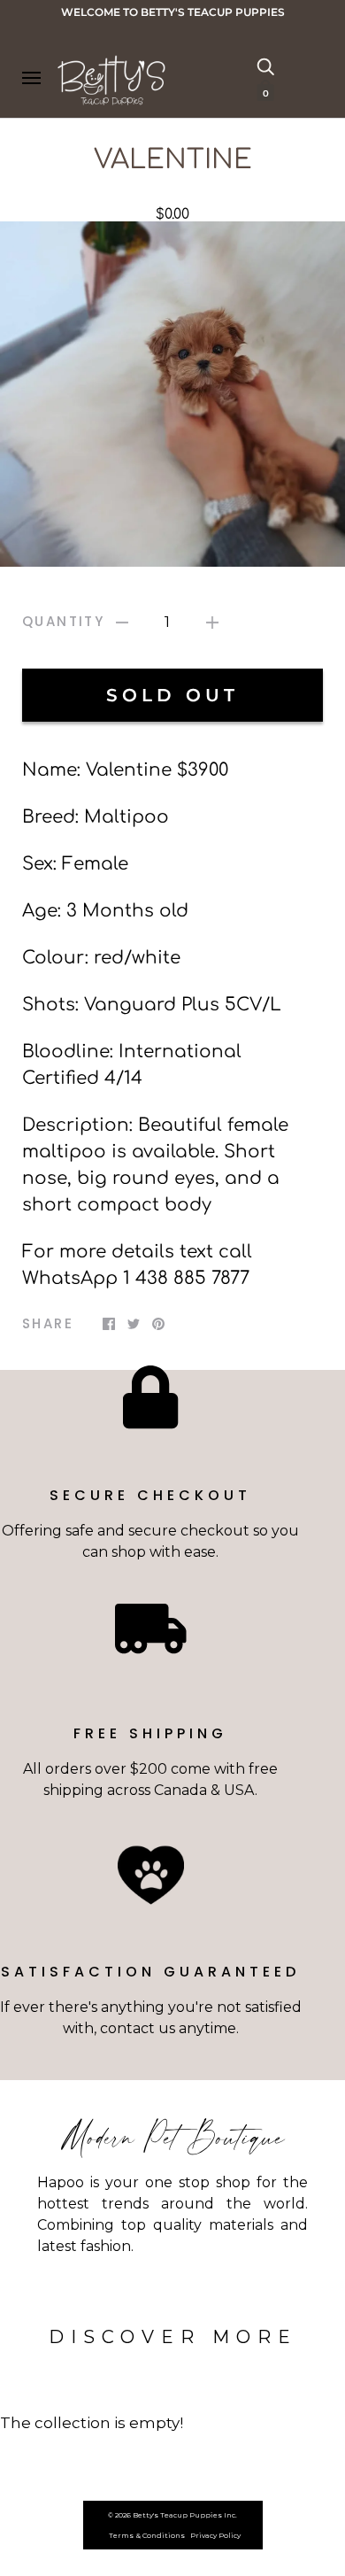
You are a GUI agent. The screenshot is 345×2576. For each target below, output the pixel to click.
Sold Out (172, 695)
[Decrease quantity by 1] (122, 623)
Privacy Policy (215, 2535)
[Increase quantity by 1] (212, 623)
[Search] (265, 66)
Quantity (63, 621)
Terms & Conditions (147, 2535)
